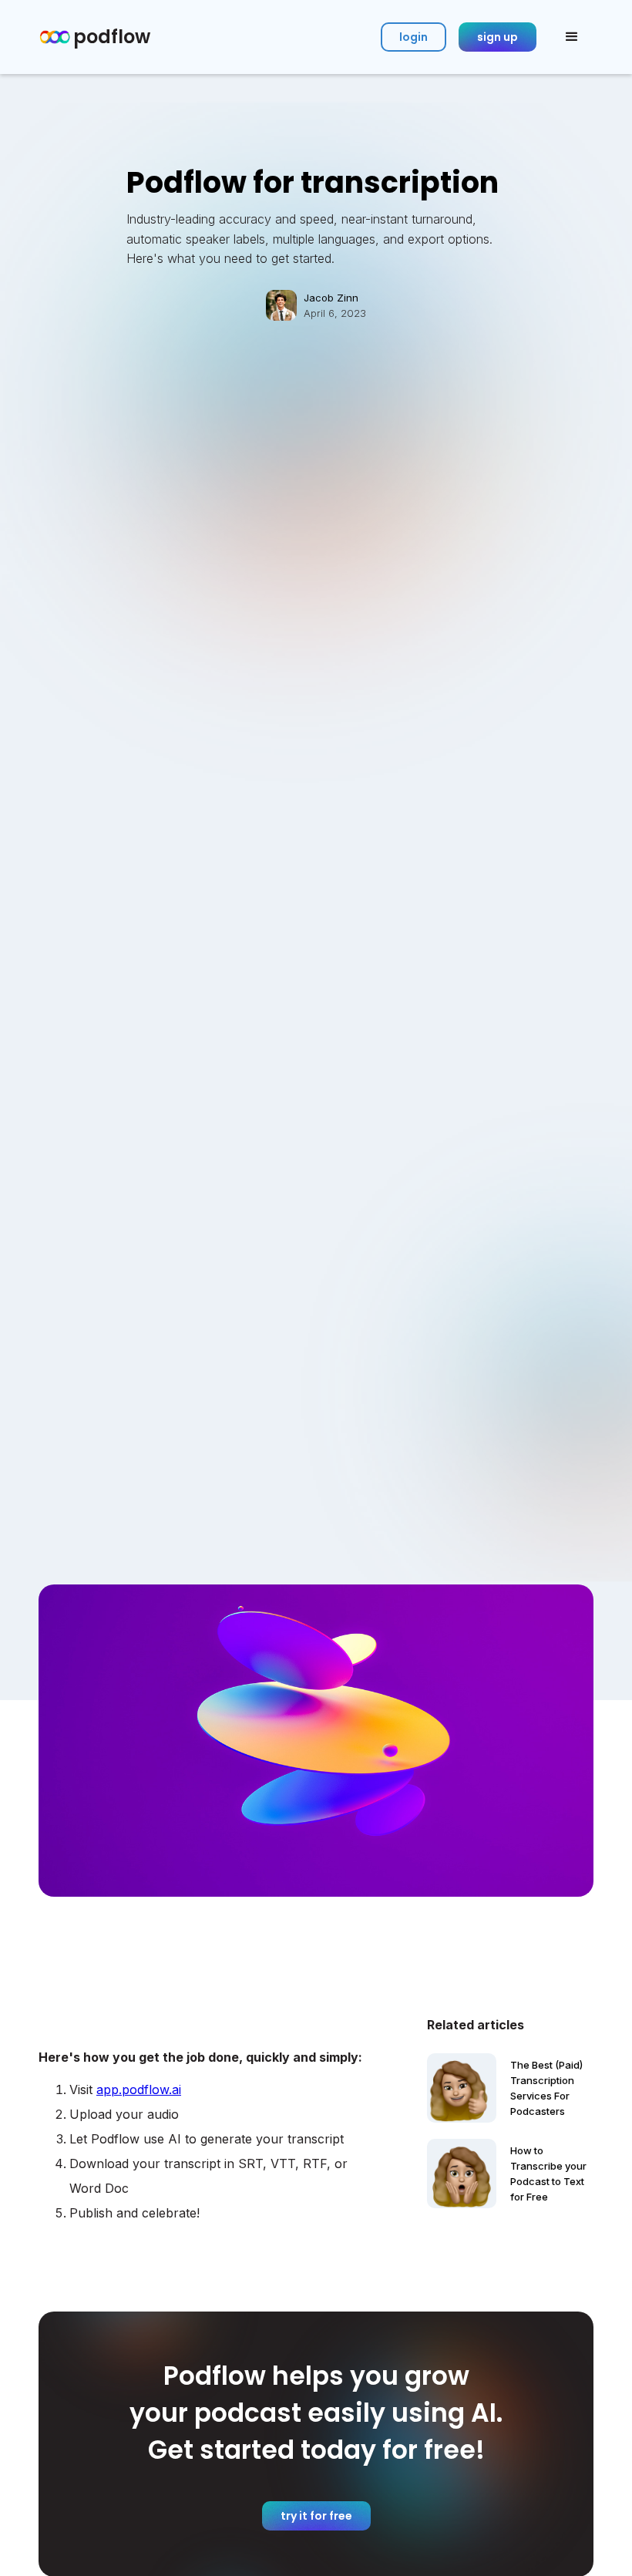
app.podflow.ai (139, 2089)
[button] (572, 37)
